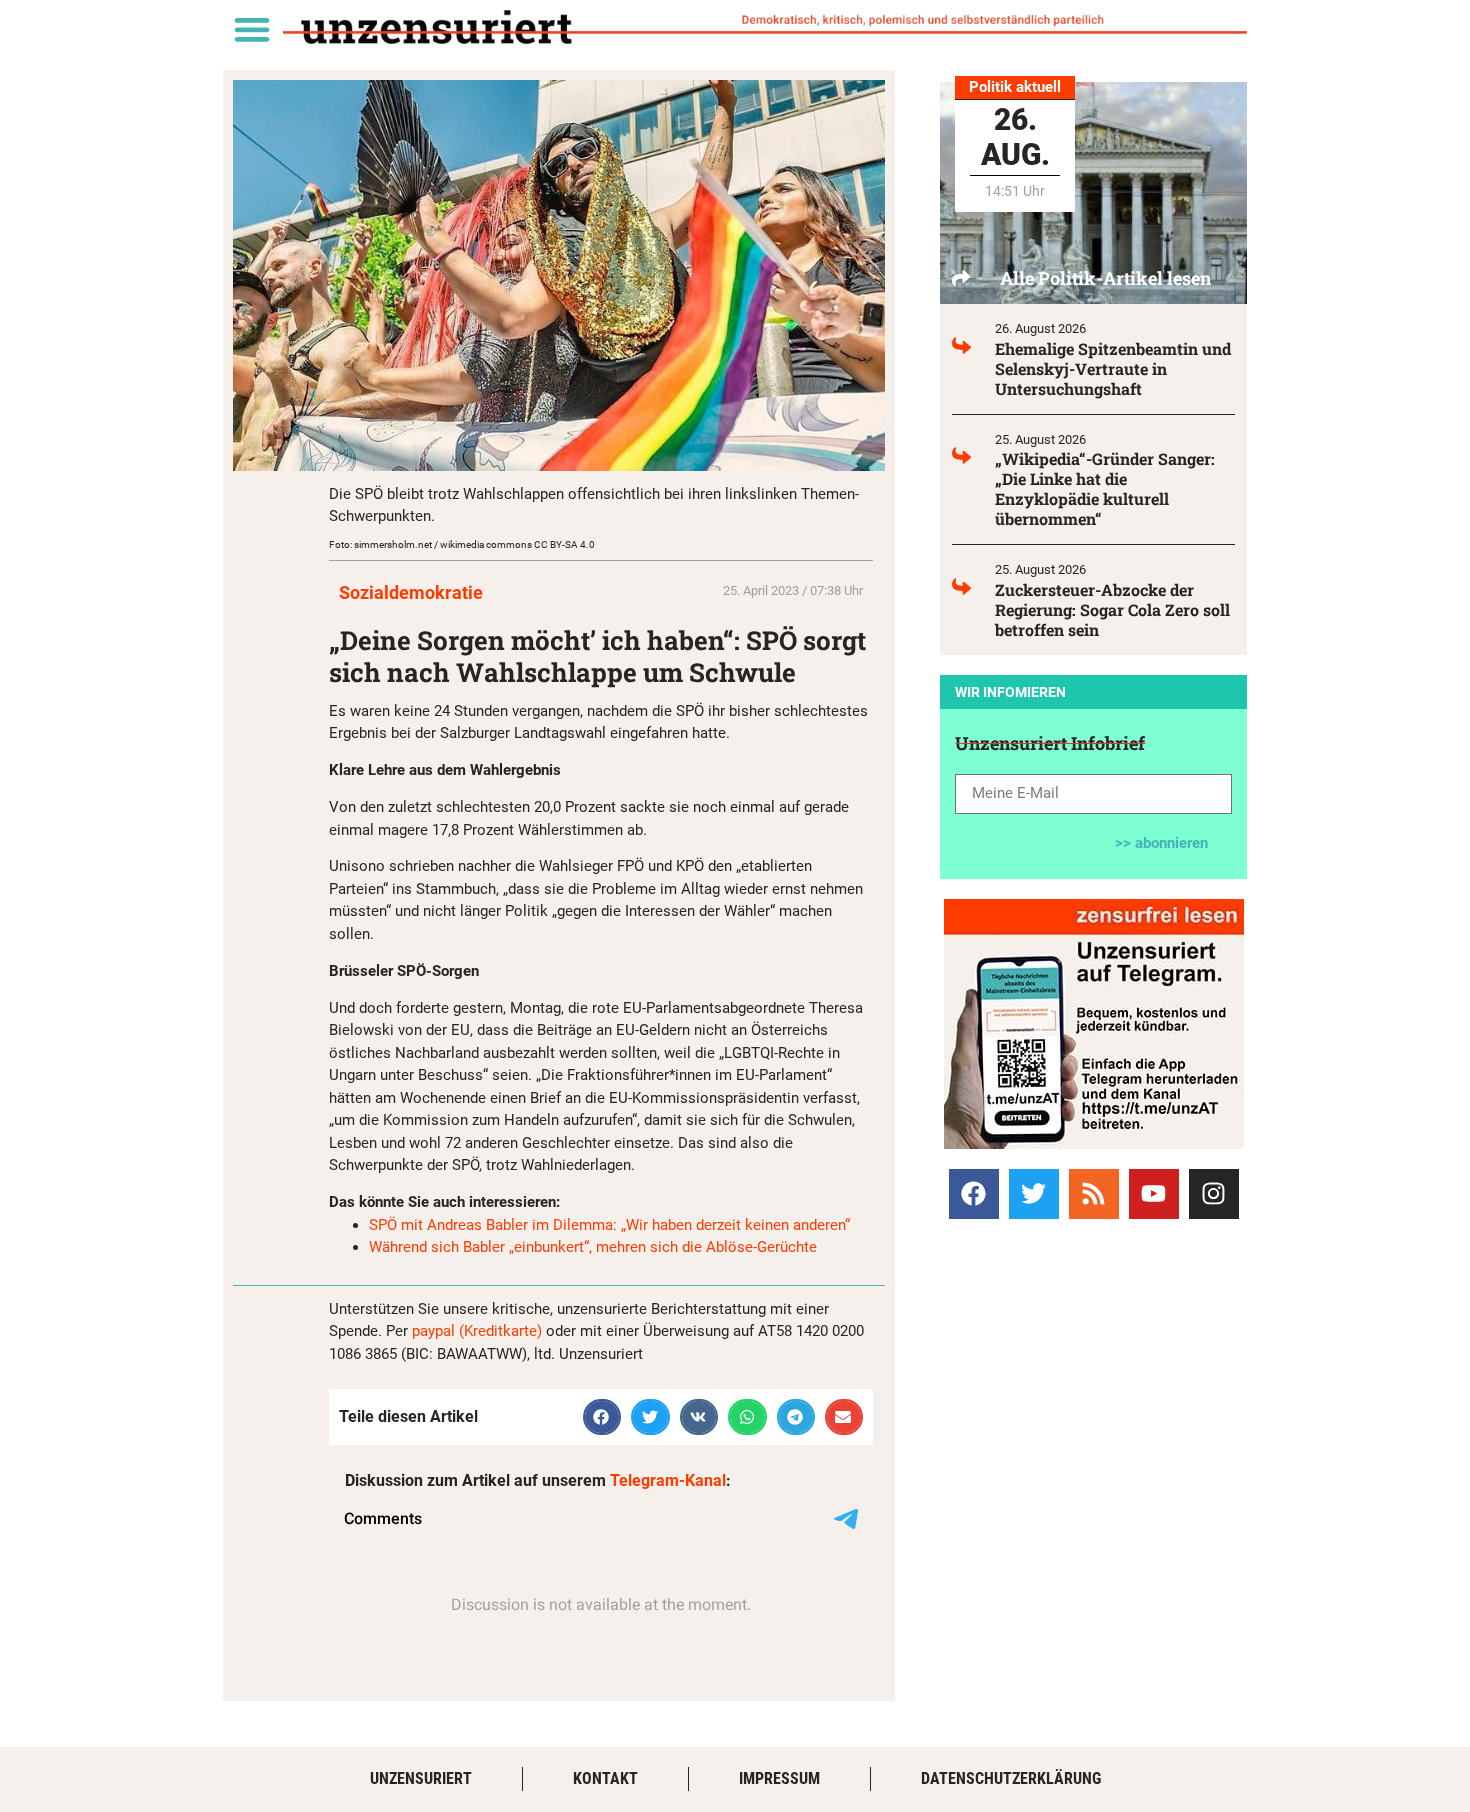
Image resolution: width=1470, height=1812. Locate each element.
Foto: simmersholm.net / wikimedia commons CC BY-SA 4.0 (462, 544)
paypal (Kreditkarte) (477, 1331)
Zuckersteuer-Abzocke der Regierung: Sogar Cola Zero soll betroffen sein (1112, 609)
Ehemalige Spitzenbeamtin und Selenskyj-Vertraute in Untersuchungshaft (1113, 368)
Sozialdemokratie (411, 592)
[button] (251, 28)
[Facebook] (974, 1194)
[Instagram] (1214, 1194)
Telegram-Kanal (668, 1480)
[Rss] (1094, 1194)
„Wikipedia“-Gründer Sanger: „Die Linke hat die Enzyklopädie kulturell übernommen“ (1105, 488)
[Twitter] (1034, 1194)
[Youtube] (1154, 1194)
